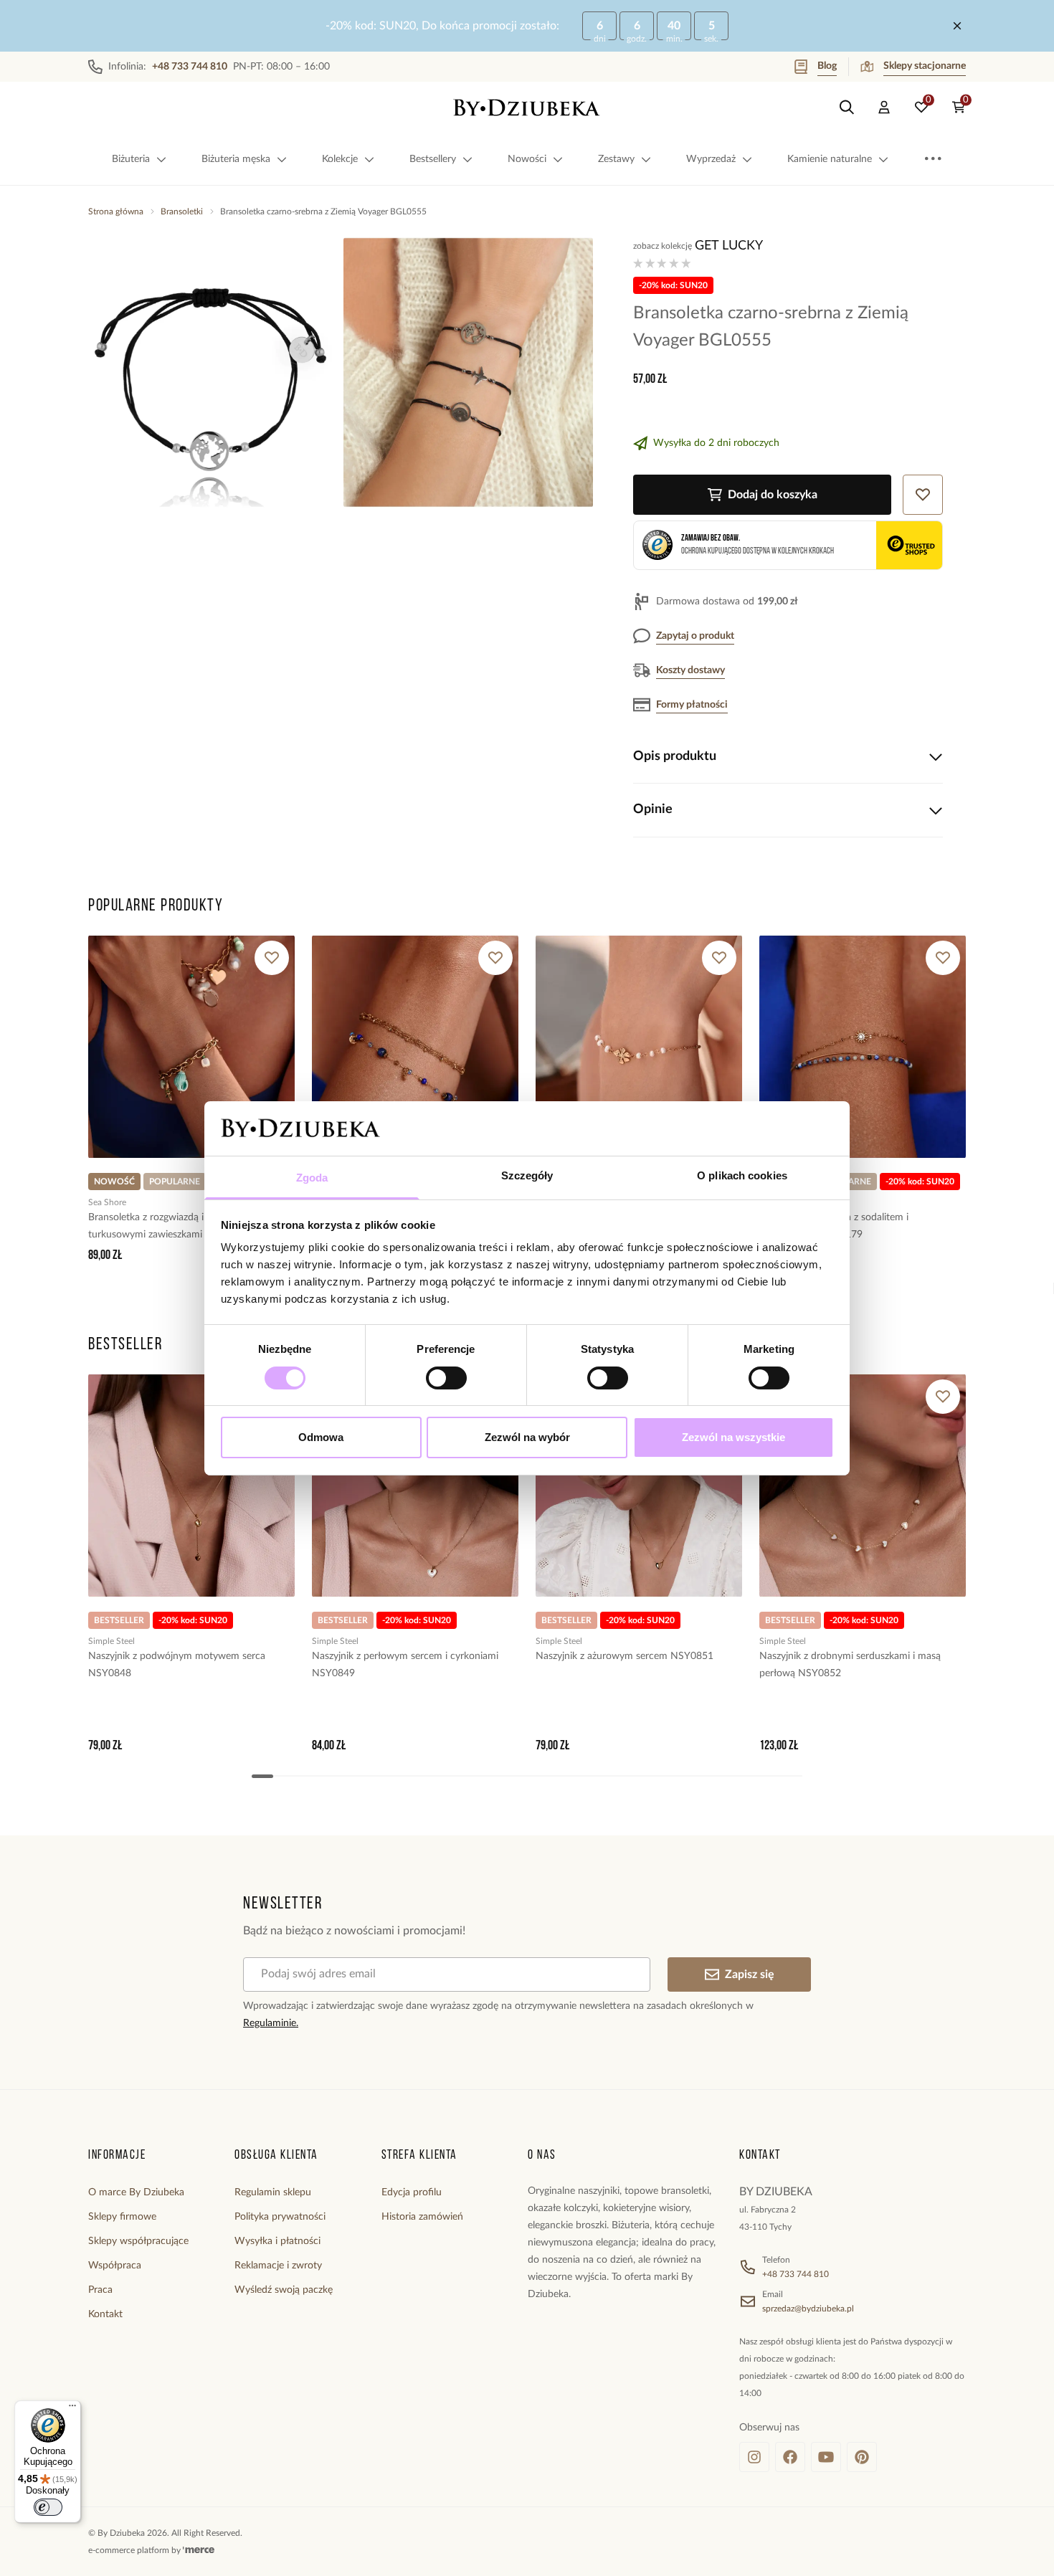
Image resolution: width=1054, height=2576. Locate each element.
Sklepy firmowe (122, 2217)
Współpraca (115, 2266)
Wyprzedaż (711, 159)
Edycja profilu (412, 2192)
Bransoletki (182, 212)
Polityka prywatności (280, 2217)
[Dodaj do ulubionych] (272, 958)
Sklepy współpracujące (138, 2241)
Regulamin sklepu (273, 2192)
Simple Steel (111, 1641)
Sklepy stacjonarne (925, 66)
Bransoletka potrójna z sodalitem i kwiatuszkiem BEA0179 (834, 1226)
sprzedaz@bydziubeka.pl (808, 2309)
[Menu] (72, 2409)
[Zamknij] (957, 26)
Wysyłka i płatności (277, 2241)
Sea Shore (107, 1202)
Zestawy (616, 159)
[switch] (446, 1378)
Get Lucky (729, 246)
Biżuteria (131, 159)
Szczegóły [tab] (527, 1175)
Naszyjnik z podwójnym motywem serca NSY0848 (177, 1665)
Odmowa (321, 1437)
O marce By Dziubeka (136, 2192)
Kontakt (105, 2314)
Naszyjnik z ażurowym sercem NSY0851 (625, 1656)
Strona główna (116, 212)
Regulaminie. (271, 2023)
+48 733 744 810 (796, 2274)
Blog (827, 66)
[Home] (527, 108)
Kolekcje (340, 159)
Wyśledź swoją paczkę (284, 2290)
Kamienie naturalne (830, 159)
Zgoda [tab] (312, 1178)
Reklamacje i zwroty (278, 2266)
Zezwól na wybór (527, 1437)
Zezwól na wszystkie (733, 1437)
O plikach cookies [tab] (742, 1175)
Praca (100, 2290)
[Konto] (884, 108)
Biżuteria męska (236, 159)
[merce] (199, 2550)
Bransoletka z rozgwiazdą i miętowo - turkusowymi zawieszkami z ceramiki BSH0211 (191, 1226)
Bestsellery (433, 159)
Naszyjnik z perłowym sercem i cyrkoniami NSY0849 (405, 1665)
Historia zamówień (422, 2217)
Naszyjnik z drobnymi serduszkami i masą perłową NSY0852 (850, 1665)
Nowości (527, 159)
